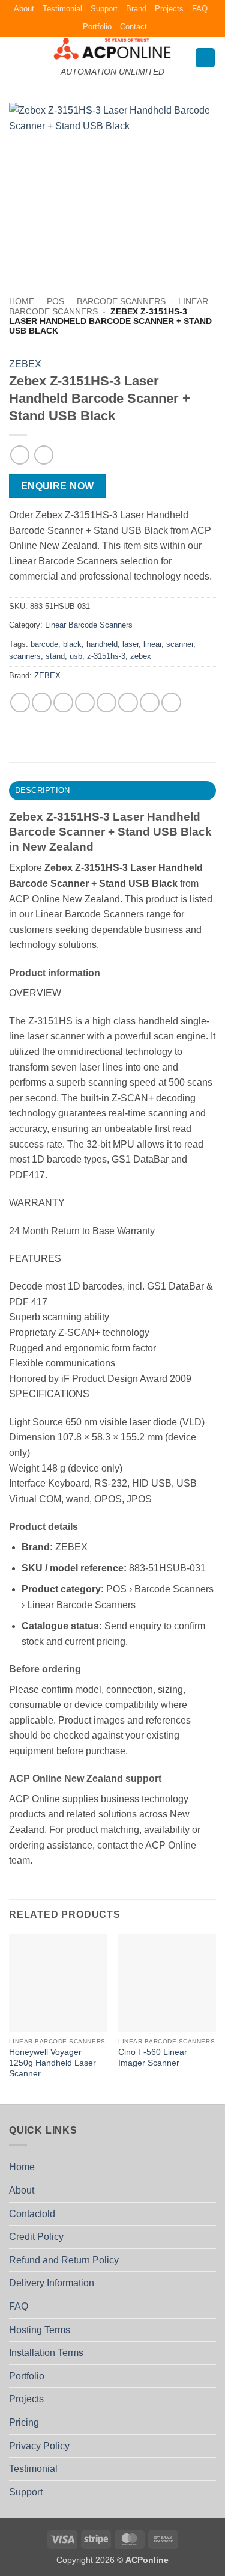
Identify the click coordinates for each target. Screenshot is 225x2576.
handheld (102, 644)
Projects (169, 9)
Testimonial (62, 9)
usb (76, 656)
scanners (25, 656)
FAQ (200, 9)
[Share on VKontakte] (128, 702)
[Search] (205, 58)
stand (55, 656)
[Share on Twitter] (63, 702)
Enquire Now (58, 486)
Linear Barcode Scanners (89, 625)
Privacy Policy (39, 2446)
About (24, 9)
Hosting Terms (40, 2330)
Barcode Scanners (121, 301)
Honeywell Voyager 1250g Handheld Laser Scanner (52, 2063)
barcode (44, 644)
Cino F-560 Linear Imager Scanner (153, 2057)
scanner (180, 644)
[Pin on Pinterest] (106, 702)
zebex (141, 656)
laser (130, 644)
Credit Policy (36, 2237)
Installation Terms (46, 2353)
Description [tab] (43, 790)
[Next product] (19, 455)
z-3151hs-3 (106, 656)
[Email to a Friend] (85, 702)
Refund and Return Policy (64, 2260)
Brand (136, 9)
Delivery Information (52, 2283)
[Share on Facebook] (42, 702)
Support (104, 9)
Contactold (32, 2214)
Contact (133, 27)
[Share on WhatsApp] (20, 702)
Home (22, 301)
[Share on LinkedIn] (150, 702)
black (72, 644)
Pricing (24, 2422)
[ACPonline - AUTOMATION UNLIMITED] (113, 48)
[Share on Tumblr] (171, 702)
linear (152, 644)
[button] (16, 57)
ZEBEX (25, 364)
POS (55, 301)
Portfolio (97, 27)
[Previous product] (43, 455)
